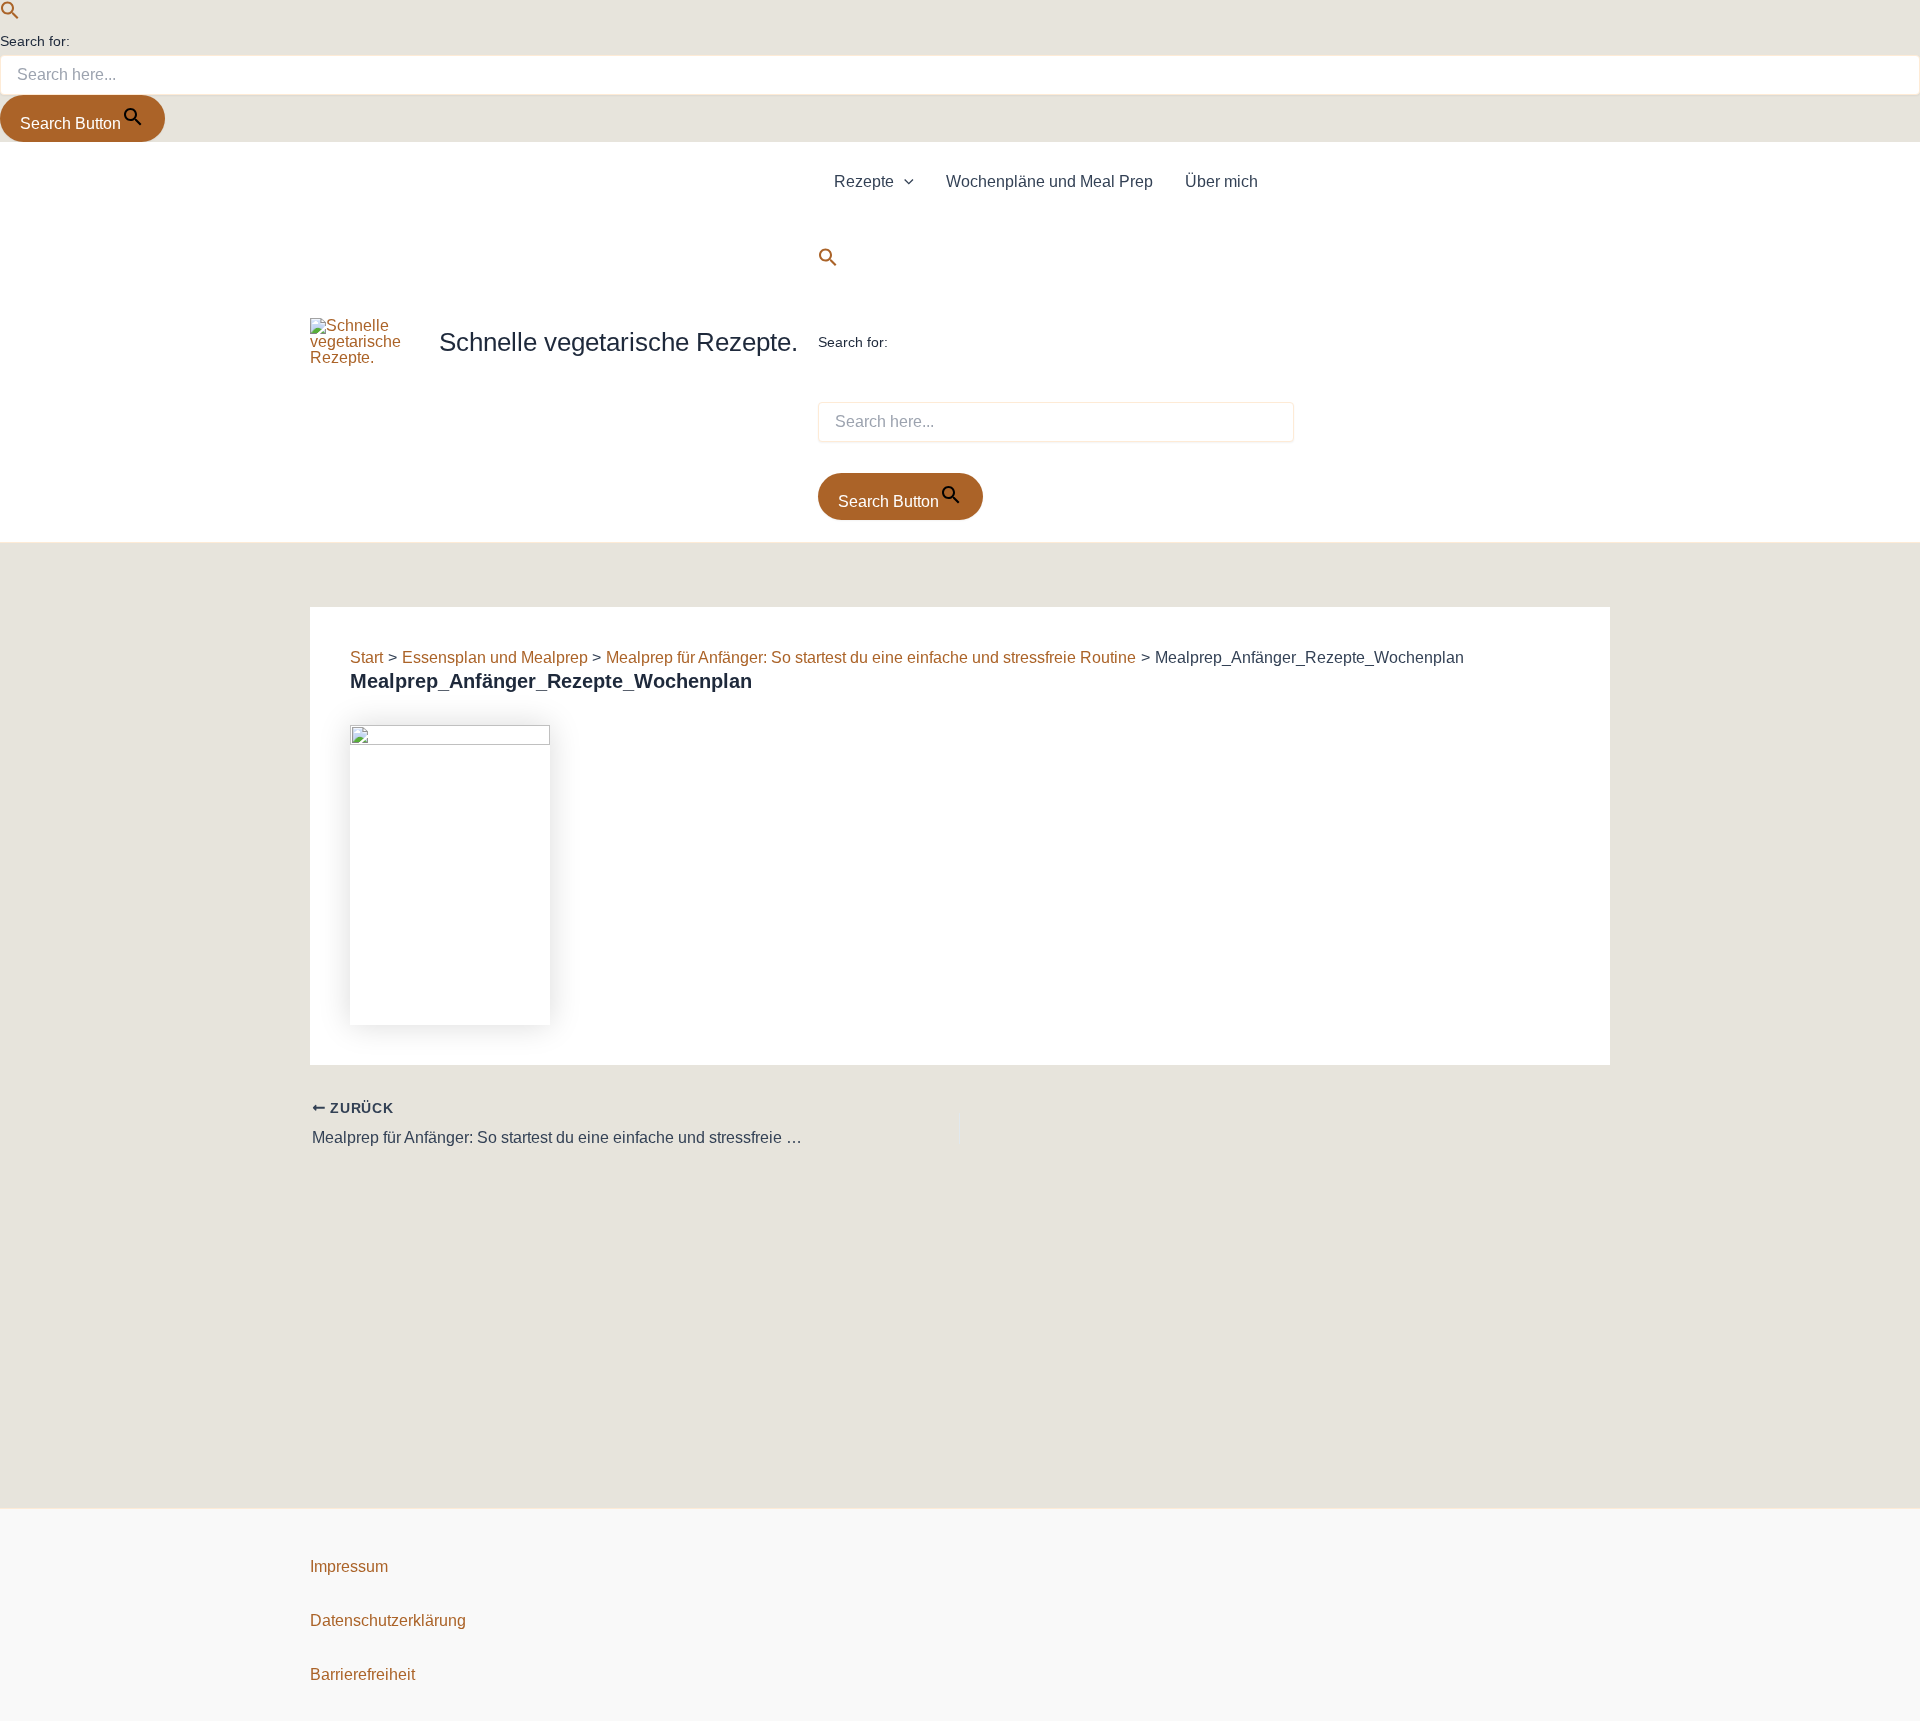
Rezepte (864, 181)
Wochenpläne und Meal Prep (1049, 181)
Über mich (1221, 181)
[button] (10, 14)
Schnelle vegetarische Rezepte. (618, 342)
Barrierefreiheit (362, 1674)
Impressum (349, 1566)
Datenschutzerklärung (388, 1620)
